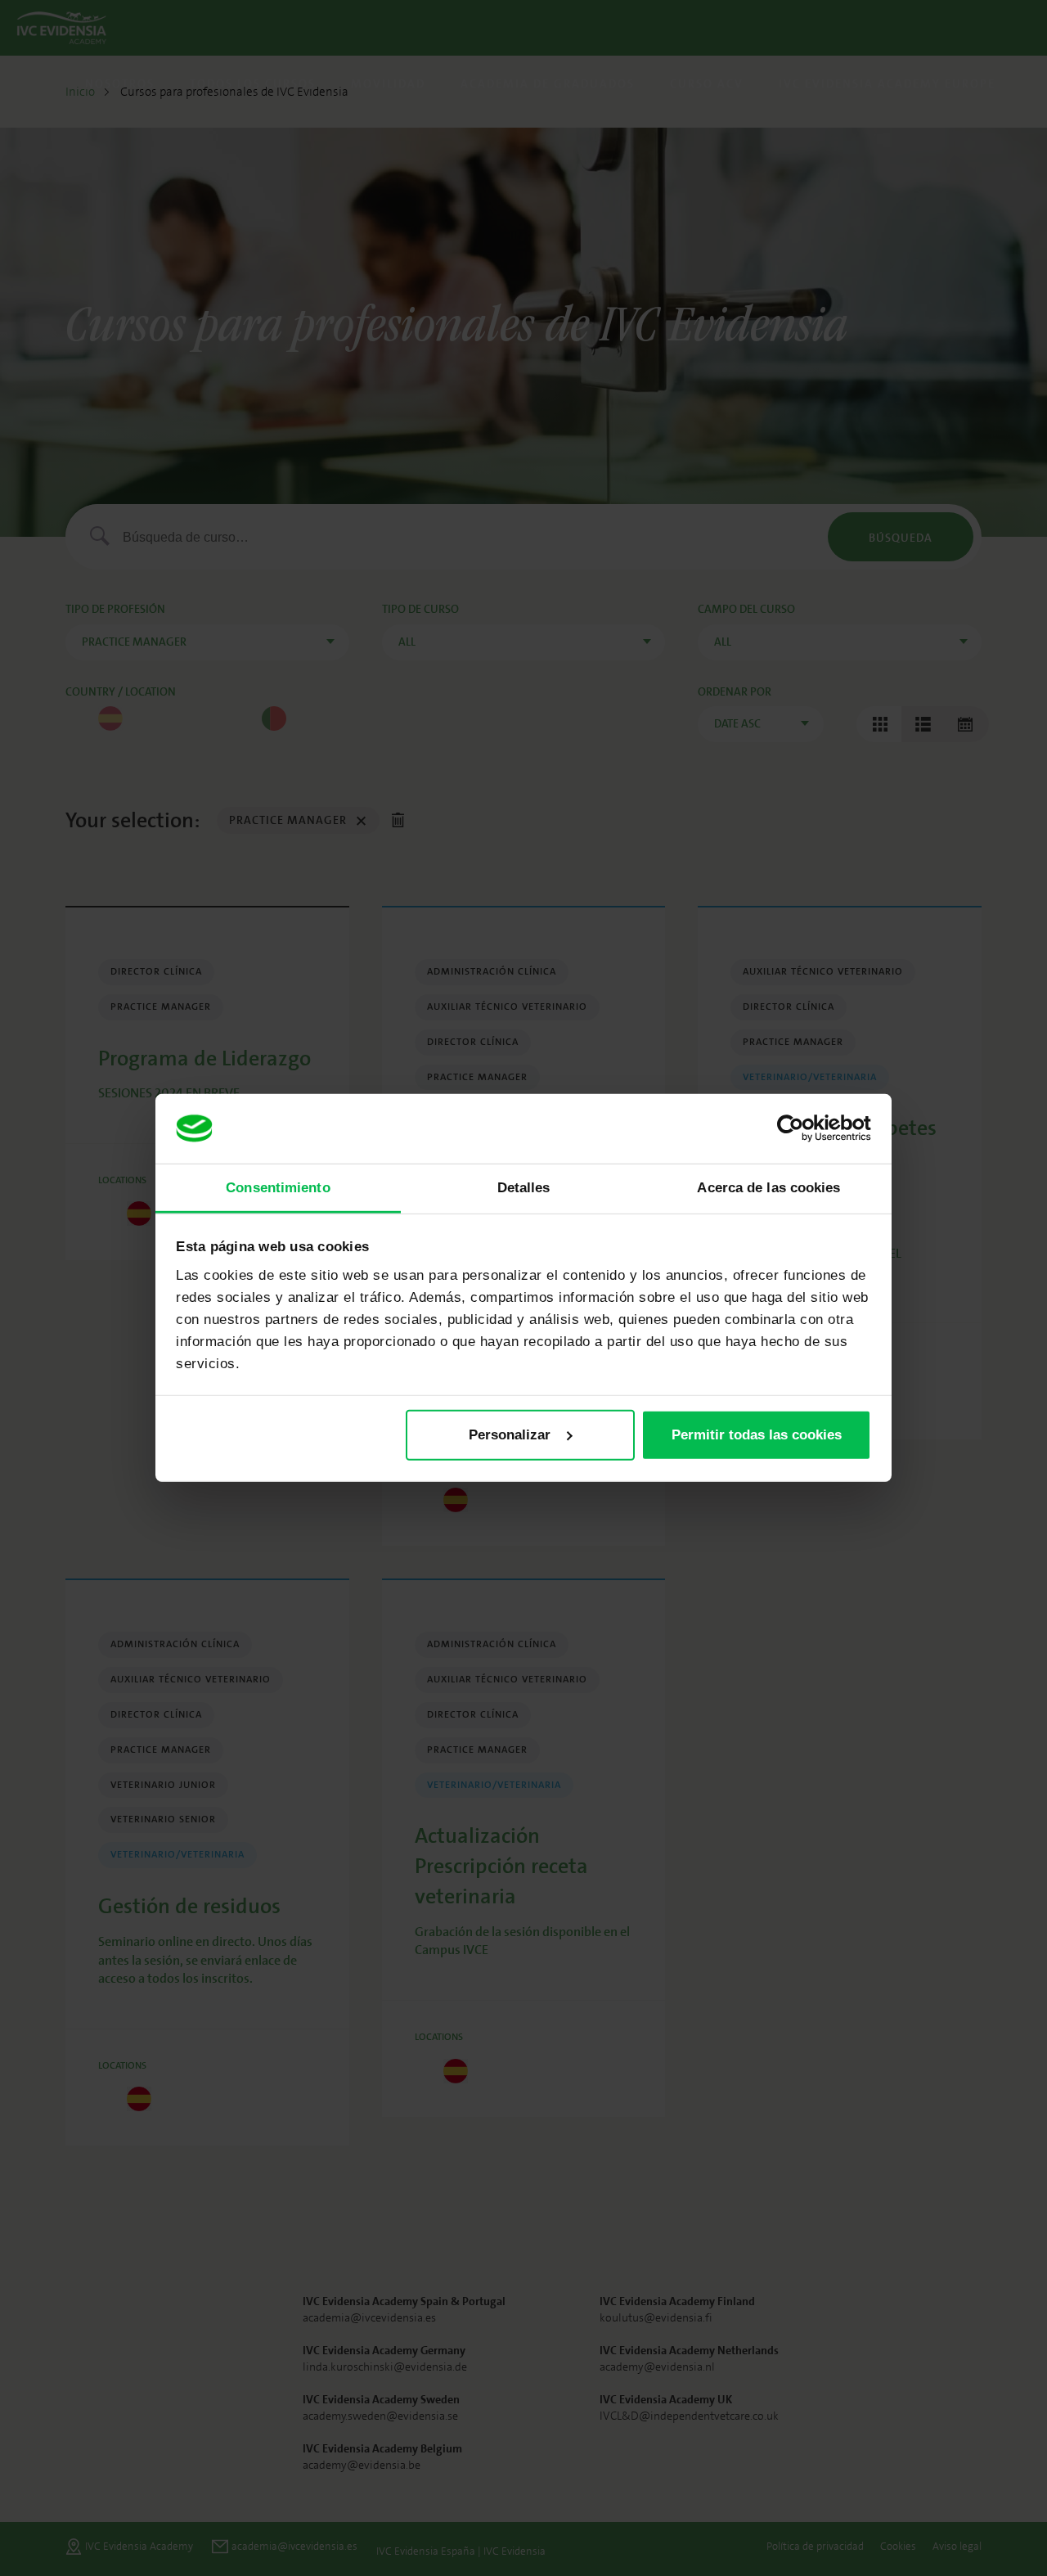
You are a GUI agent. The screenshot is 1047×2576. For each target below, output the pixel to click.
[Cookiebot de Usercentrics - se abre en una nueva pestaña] (800, 1128)
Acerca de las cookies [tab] (768, 1187)
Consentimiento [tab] (278, 1187)
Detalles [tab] (524, 1187)
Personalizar (510, 1435)
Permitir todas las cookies (757, 1435)
